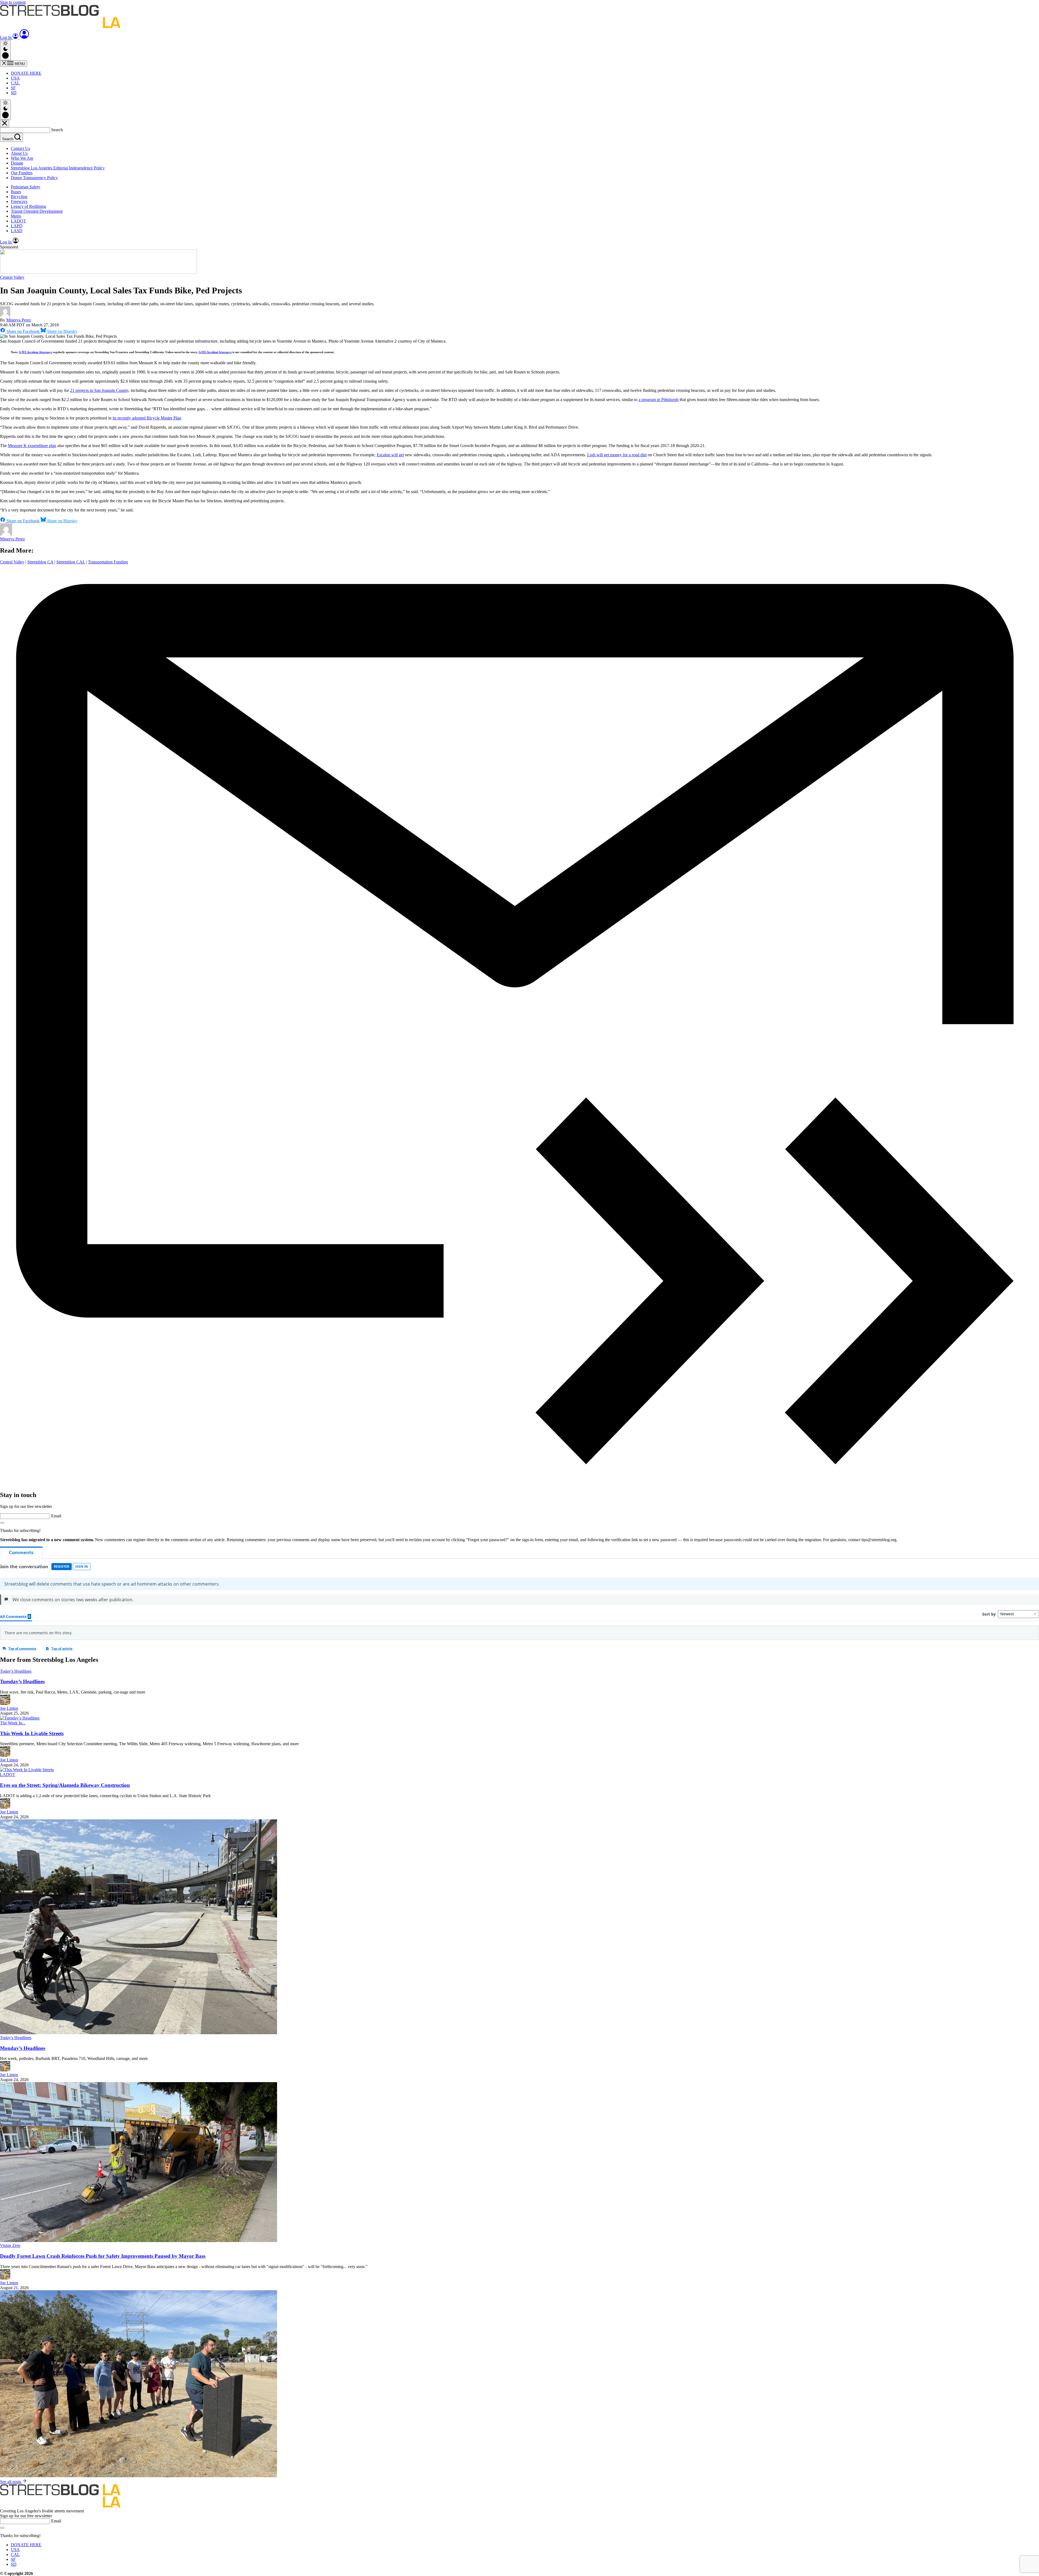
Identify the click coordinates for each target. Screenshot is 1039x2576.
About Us (19, 153)
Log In (6, 37)
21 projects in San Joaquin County (99, 390)
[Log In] (24, 37)
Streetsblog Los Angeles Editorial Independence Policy (58, 168)
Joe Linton (9, 1708)
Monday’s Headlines (23, 2048)
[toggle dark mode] (5, 50)
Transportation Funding (108, 562)
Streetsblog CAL (71, 562)
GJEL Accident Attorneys (35, 352)
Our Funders (22, 173)
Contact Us (20, 148)
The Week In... (13, 1723)
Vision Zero (10, 2245)
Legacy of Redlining (28, 206)
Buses (16, 192)
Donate (17, 163)
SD (14, 93)
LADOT (18, 221)
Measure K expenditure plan (32, 446)
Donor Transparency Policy (34, 178)
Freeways (19, 201)
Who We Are (22, 158)
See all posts (11, 2482)
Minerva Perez (19, 320)
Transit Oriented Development (37, 211)
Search (57, 130)
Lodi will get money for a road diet (617, 455)
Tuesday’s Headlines (22, 1681)
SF (13, 88)
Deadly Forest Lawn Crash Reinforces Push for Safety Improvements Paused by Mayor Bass (103, 2256)
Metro (16, 216)
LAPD (17, 226)
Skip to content (13, 2)
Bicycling (19, 197)
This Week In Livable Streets (32, 1733)
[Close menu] (5, 124)
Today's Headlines (16, 1671)
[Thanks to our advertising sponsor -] (98, 272)
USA (15, 78)
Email (56, 1516)
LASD (17, 231)
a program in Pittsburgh (659, 400)
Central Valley (12, 277)
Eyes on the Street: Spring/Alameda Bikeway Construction (65, 1785)
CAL (15, 83)
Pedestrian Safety (26, 187)
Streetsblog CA (40, 562)
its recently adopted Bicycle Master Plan (147, 418)
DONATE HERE (26, 73)
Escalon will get (390, 455)
